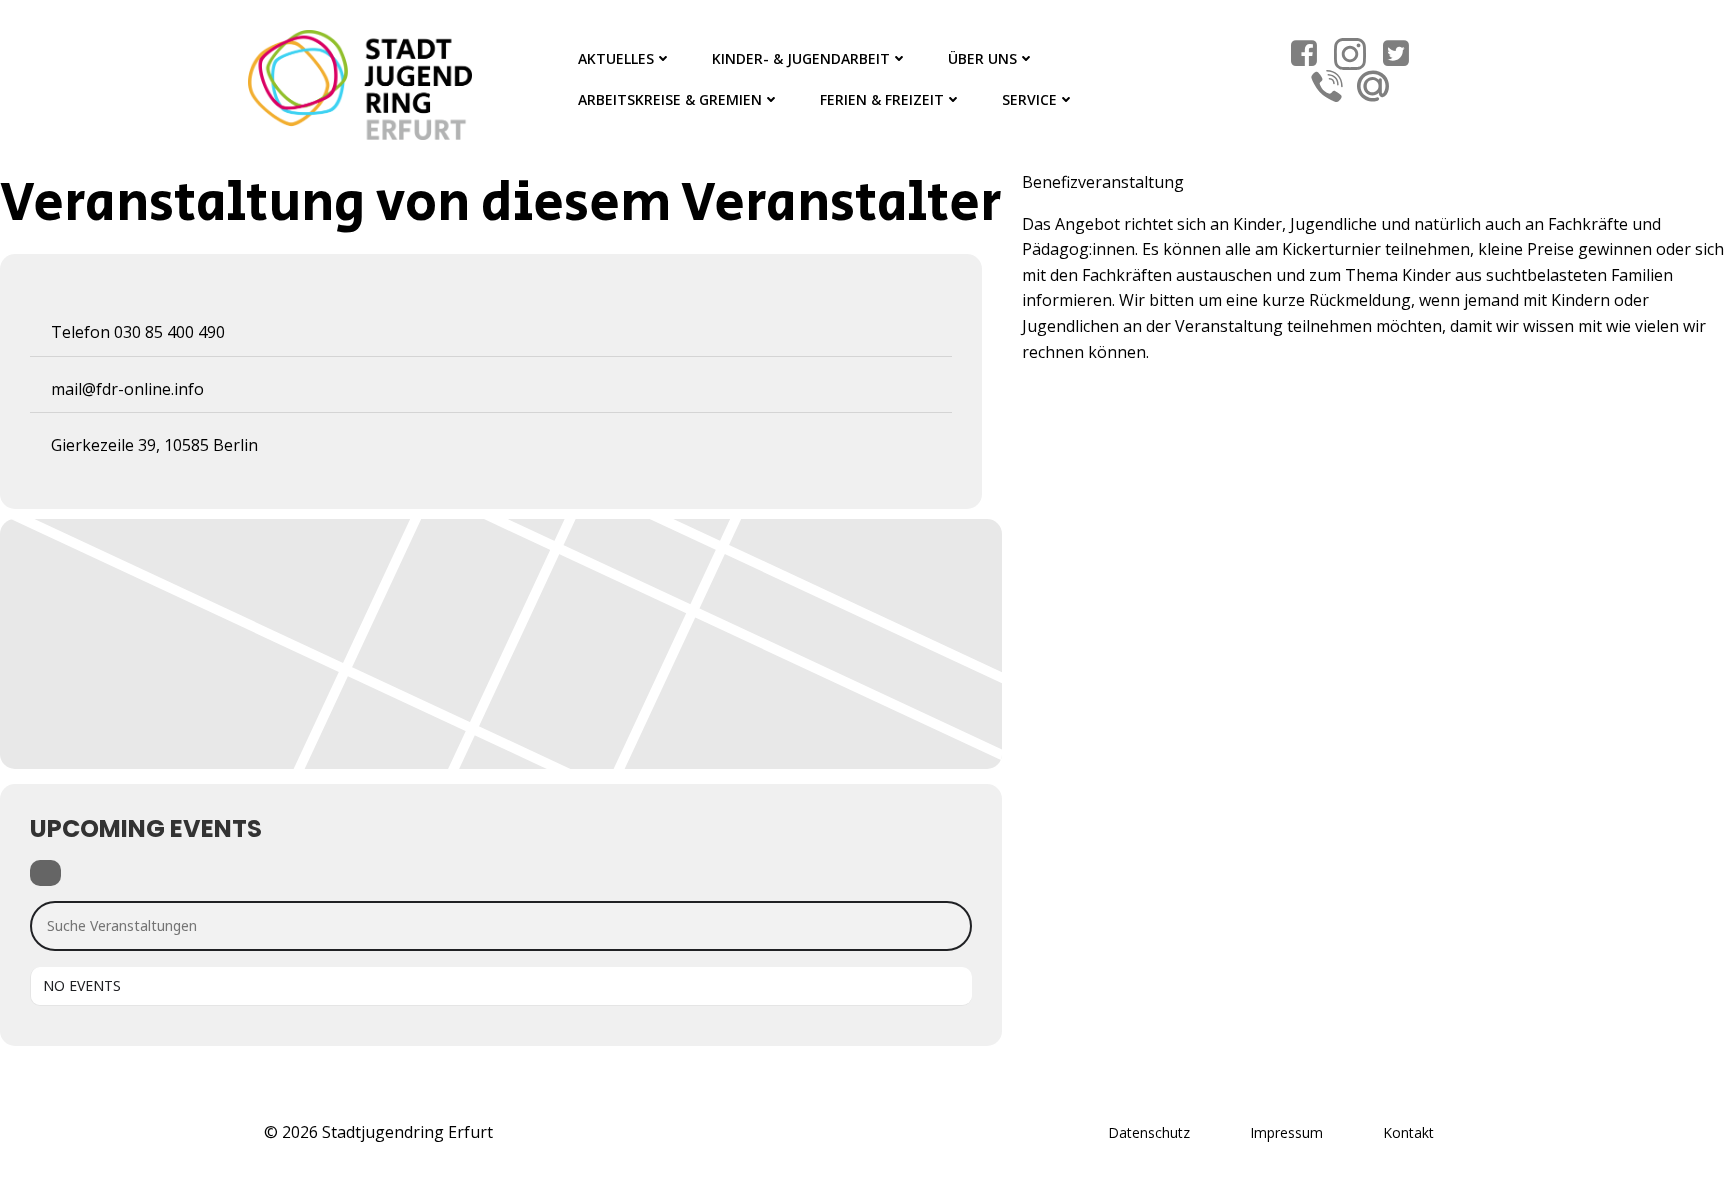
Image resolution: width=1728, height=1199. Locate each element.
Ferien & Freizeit (882, 99)
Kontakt (1408, 1132)
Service (1029, 99)
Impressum (1286, 1132)
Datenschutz (1149, 1132)
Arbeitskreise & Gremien (670, 99)
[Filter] (45, 873)
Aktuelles (616, 58)
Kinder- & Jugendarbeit (801, 58)
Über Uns (982, 58)
